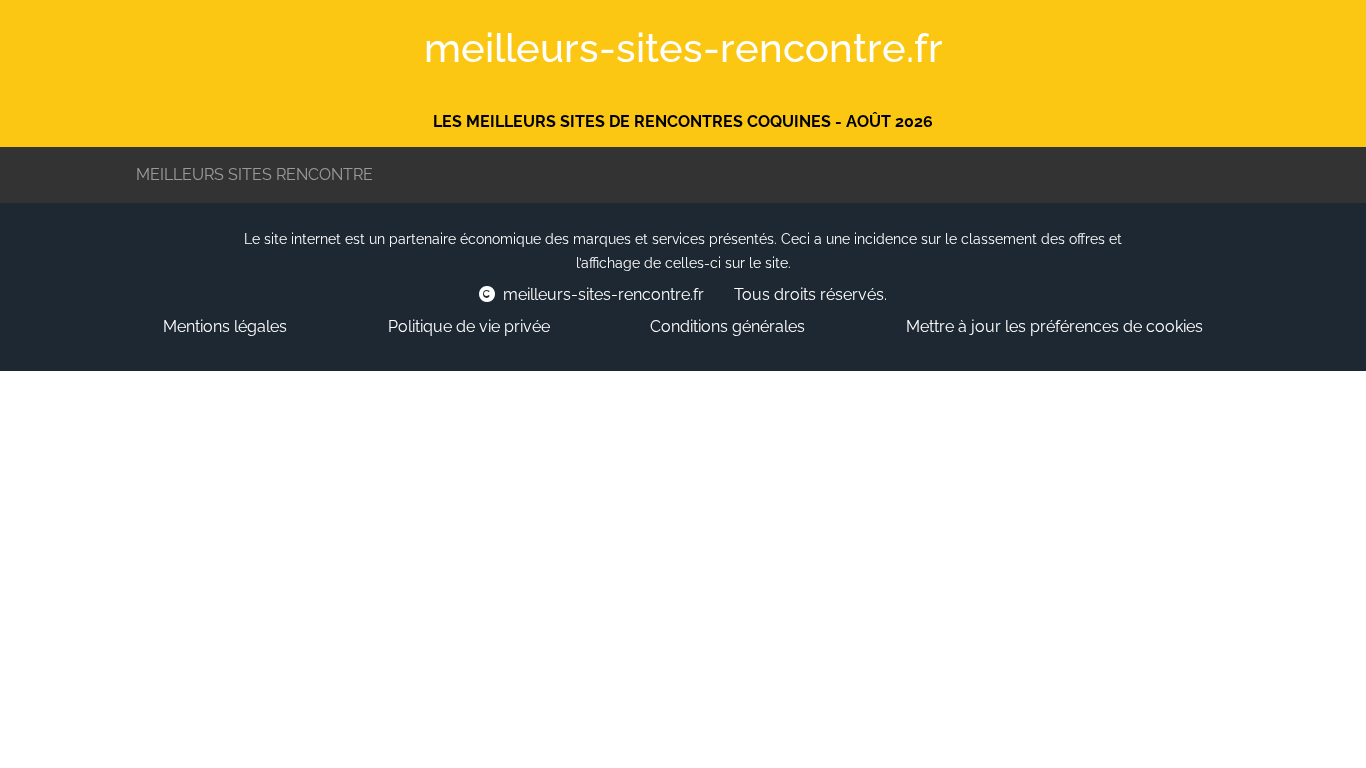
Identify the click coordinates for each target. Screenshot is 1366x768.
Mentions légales (225, 326)
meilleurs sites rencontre (254, 174)
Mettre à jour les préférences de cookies (1054, 326)
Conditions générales (727, 326)
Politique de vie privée (469, 326)
